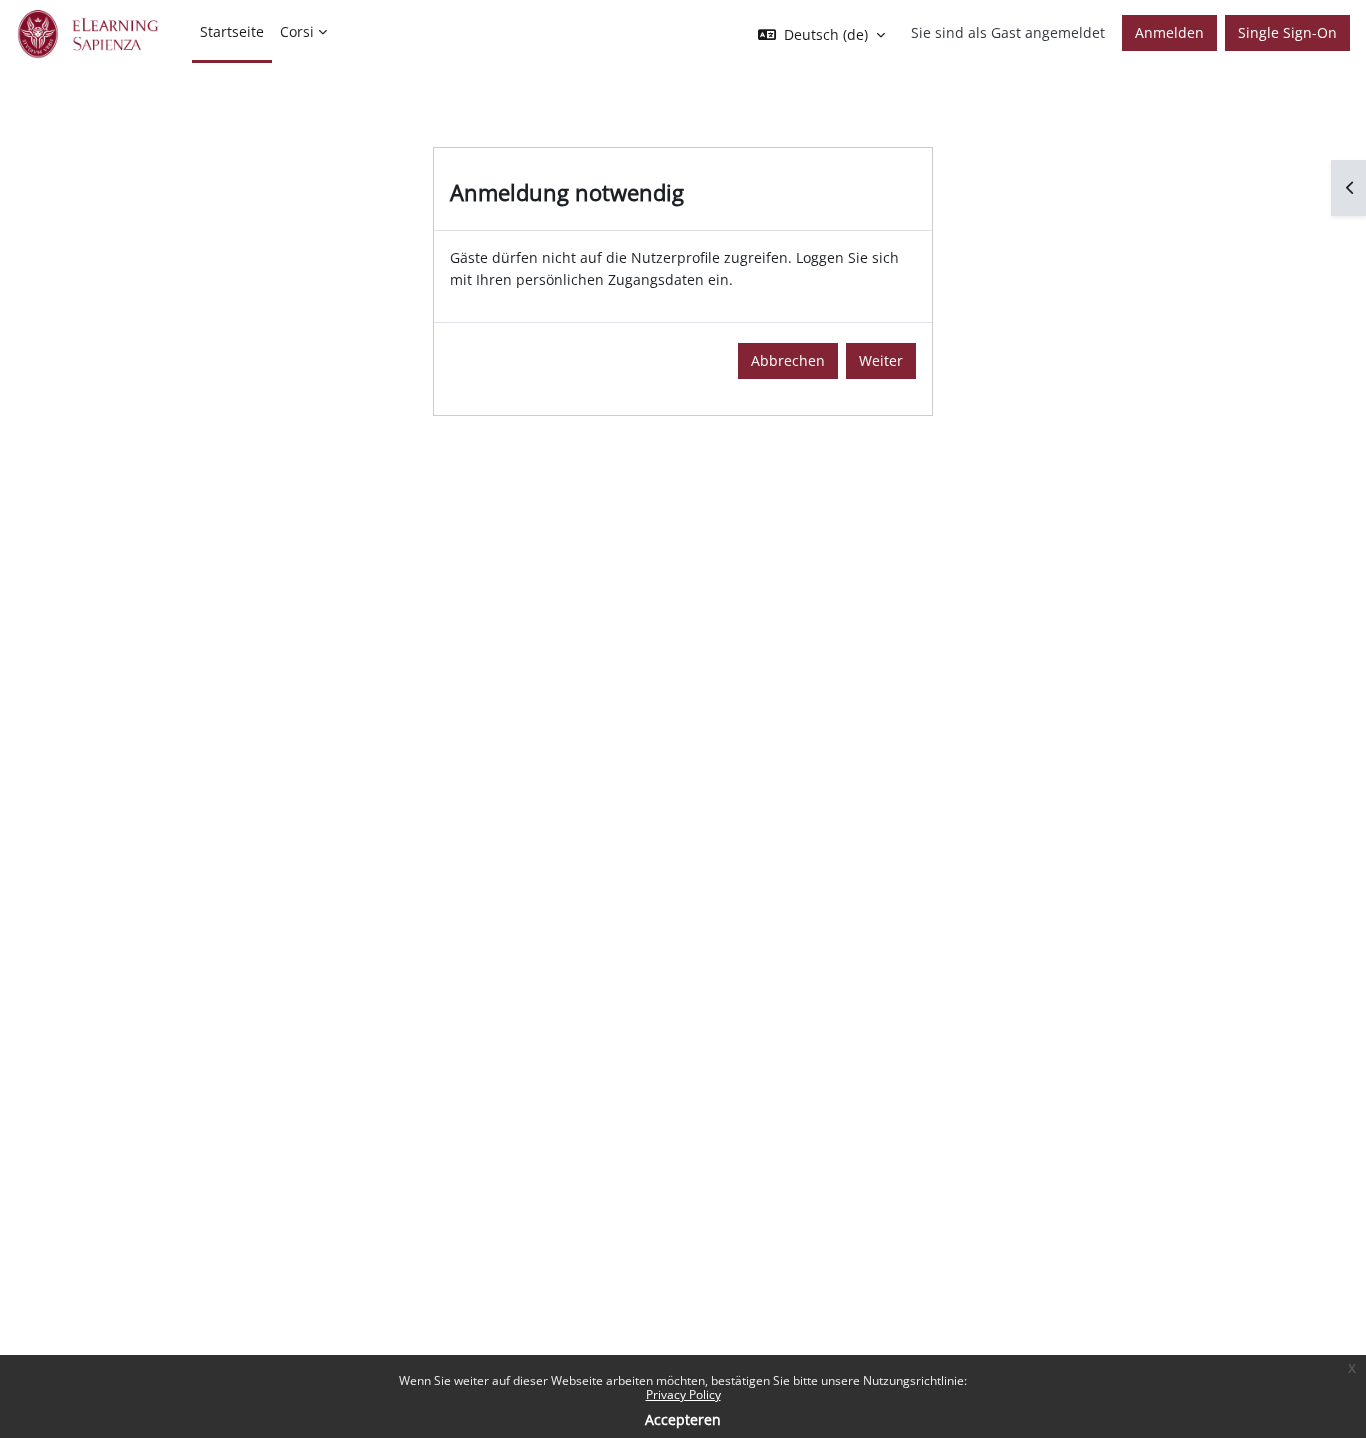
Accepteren (683, 1419)
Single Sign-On (1287, 32)
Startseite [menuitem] (232, 31)
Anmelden (1169, 32)
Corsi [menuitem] (297, 31)
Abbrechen (788, 360)
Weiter (881, 360)
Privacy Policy (683, 1394)
